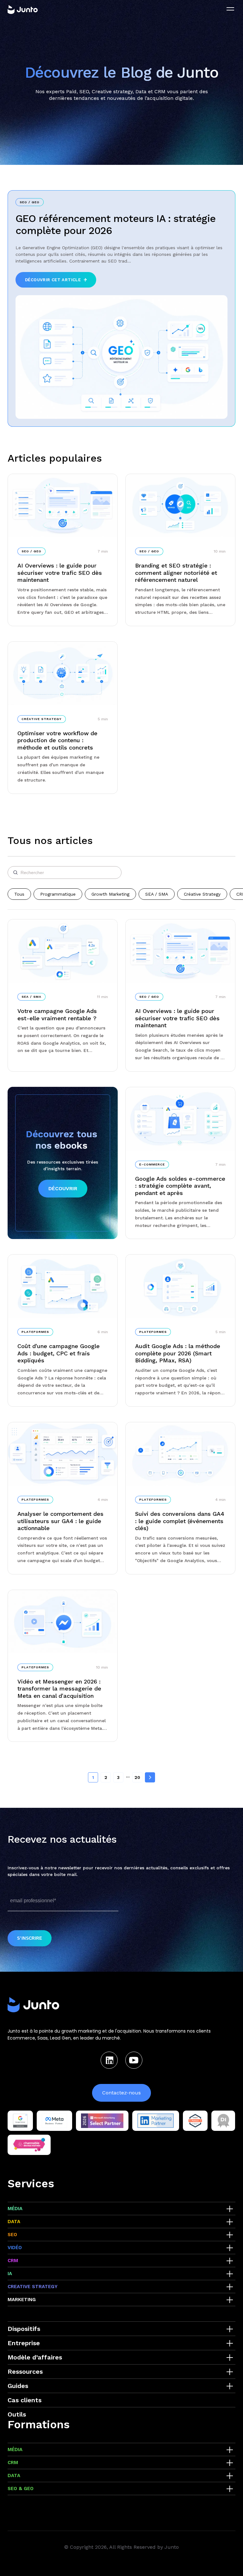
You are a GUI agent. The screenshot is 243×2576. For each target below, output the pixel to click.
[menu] (230, 9)
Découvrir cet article (53, 280)
